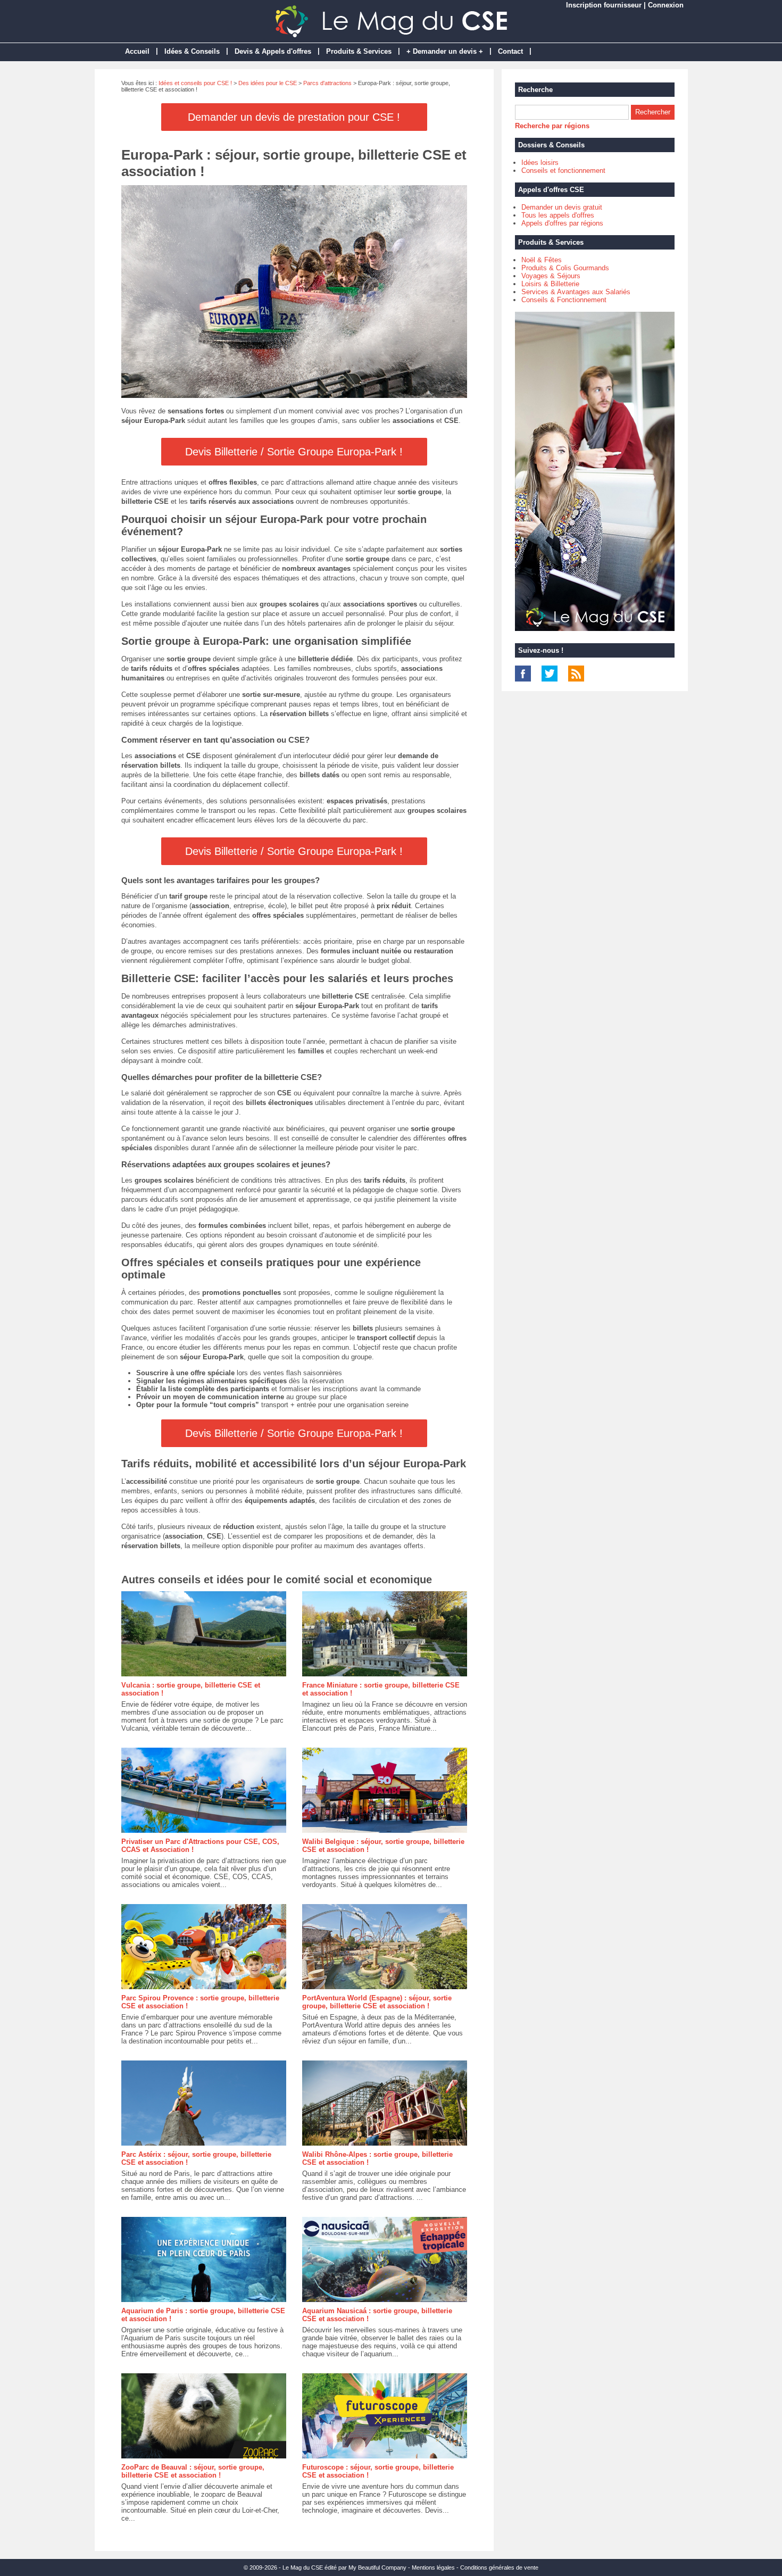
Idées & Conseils (192, 51)
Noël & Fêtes (542, 260)
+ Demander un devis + (445, 51)
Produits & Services (359, 51)
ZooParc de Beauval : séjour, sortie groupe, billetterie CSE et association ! (193, 2471)
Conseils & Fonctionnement (564, 300)
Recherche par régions (552, 126)
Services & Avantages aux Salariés (576, 292)
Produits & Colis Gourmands (565, 268)
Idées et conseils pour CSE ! (195, 83)
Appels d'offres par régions (562, 223)
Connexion (666, 5)
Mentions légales (433, 2567)
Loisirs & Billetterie (550, 284)
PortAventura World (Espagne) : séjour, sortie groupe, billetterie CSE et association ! (377, 2002)
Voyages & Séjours (551, 276)
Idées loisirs (540, 163)
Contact (510, 51)
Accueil (137, 51)
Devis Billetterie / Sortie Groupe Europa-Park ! (294, 452)
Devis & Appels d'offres (273, 51)
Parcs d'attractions (327, 83)
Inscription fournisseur (604, 5)
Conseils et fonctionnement (563, 171)
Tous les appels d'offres (558, 215)
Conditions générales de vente (499, 2567)
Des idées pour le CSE (268, 83)
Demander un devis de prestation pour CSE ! (294, 117)
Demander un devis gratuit (562, 207)
